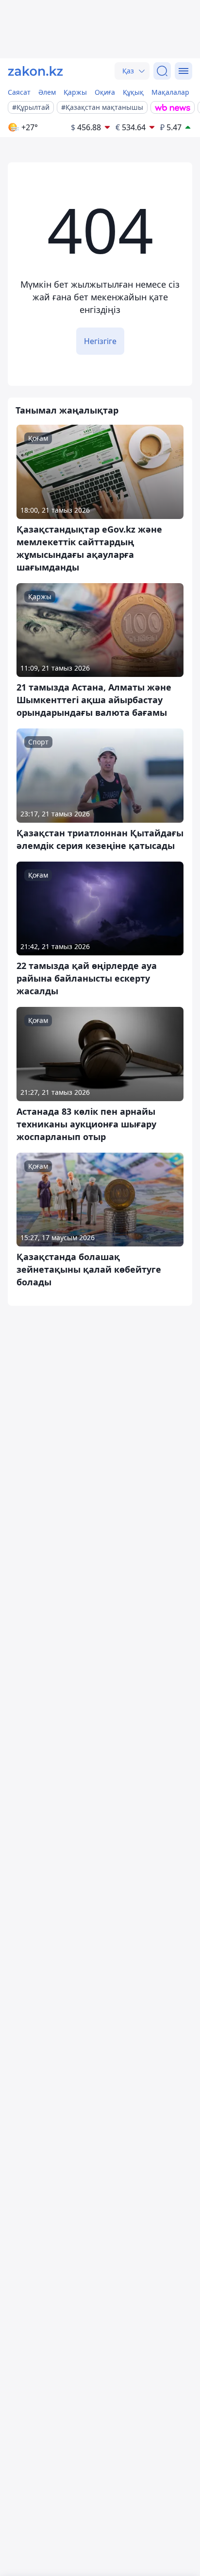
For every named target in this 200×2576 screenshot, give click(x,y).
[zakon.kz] (35, 71)
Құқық (133, 92)
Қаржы (75, 92)
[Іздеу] (162, 71)
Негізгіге (100, 341)
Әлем (47, 92)
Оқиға (105, 92)
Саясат (19, 92)
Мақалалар (170, 92)
